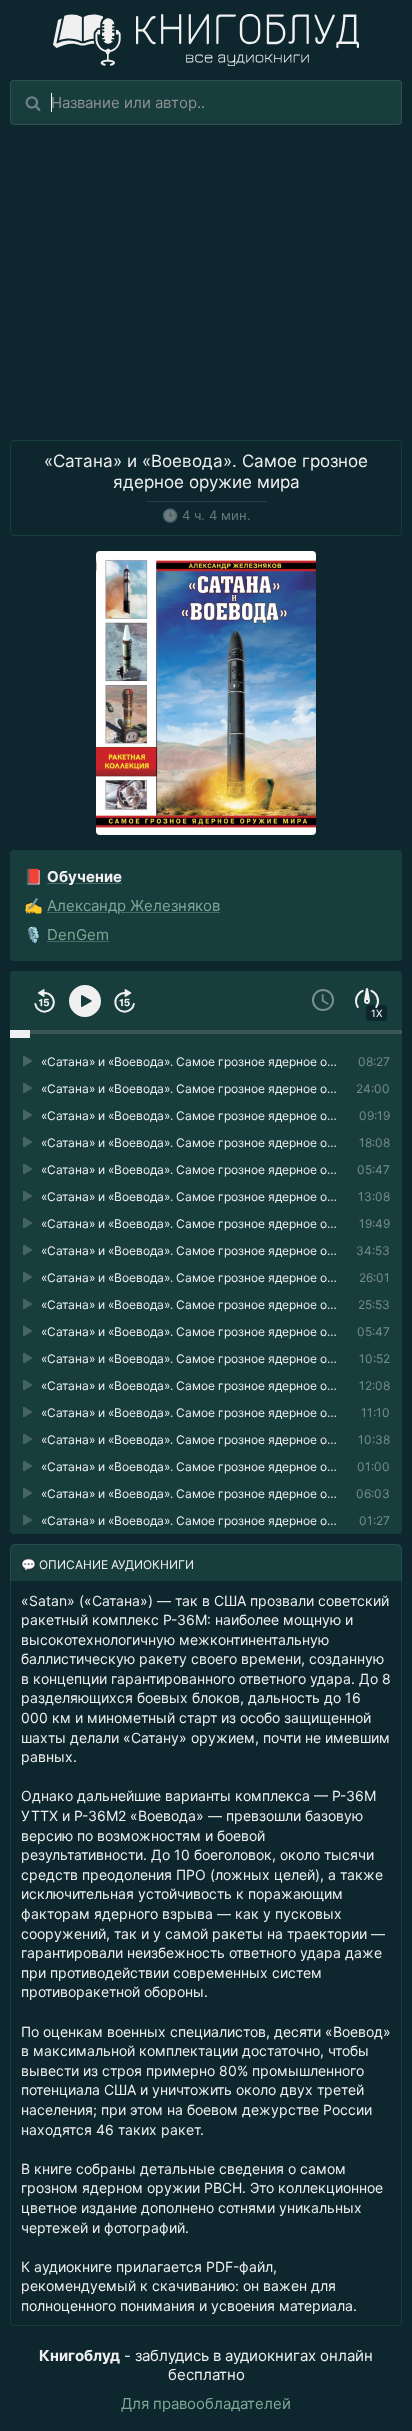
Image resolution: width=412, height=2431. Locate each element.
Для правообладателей (206, 2403)
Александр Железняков (133, 905)
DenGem (78, 934)
